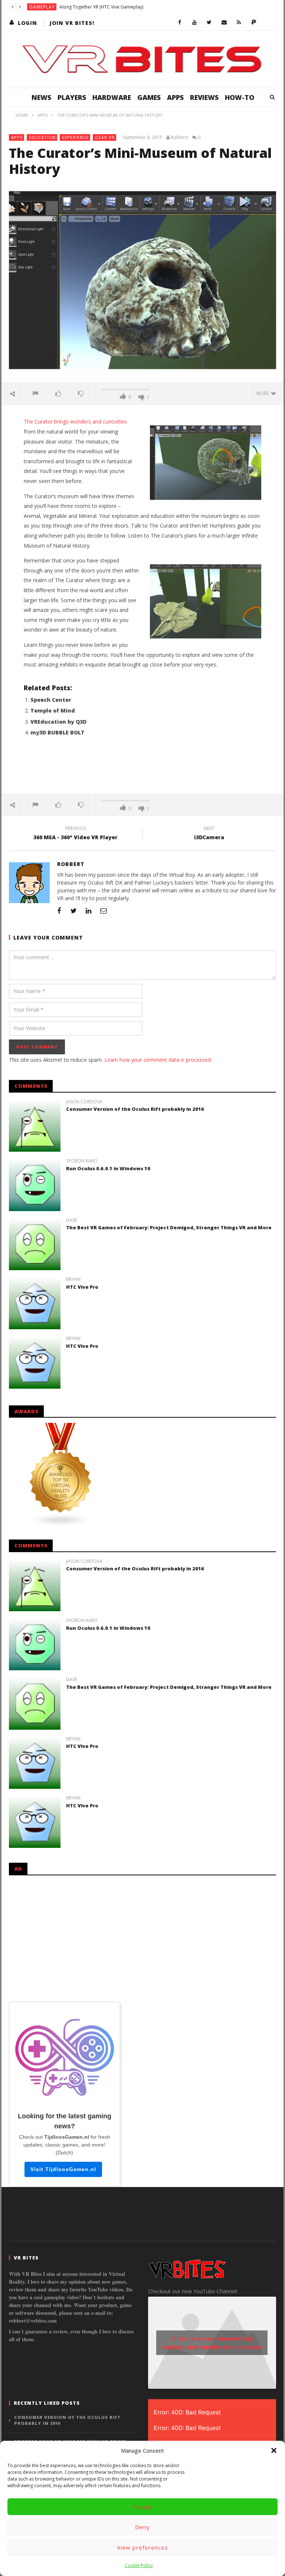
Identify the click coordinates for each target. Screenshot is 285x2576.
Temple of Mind (53, 710)
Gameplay (42, 7)
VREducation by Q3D (58, 722)
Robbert (179, 137)
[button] (274, 2450)
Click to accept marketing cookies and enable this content (212, 2343)
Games (149, 97)
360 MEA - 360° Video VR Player (76, 834)
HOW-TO (240, 97)
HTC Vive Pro (82, 1287)
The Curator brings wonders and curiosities (75, 421)
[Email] (224, 23)
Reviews (204, 97)
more (264, 393)
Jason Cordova (84, 1102)
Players (72, 97)
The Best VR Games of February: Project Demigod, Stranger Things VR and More (169, 1227)
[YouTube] (194, 23)
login (27, 23)
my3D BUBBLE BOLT (58, 732)
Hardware (112, 97)
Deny (142, 2527)
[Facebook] (180, 23)
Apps (175, 97)
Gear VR (105, 137)
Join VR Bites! (72, 23)
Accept (143, 2507)
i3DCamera (209, 834)
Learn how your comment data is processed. (158, 1060)
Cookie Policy (139, 2565)
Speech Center (51, 700)
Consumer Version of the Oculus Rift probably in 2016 (135, 1109)
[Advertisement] (142, 769)
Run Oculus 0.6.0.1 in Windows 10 (108, 1168)
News (41, 97)
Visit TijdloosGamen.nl (63, 2169)
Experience (75, 137)
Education (42, 137)
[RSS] (239, 23)
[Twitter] (209, 23)
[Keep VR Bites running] (254, 23)
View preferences (142, 2547)
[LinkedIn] (89, 911)
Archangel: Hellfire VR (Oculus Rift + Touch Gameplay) (115, 7)
